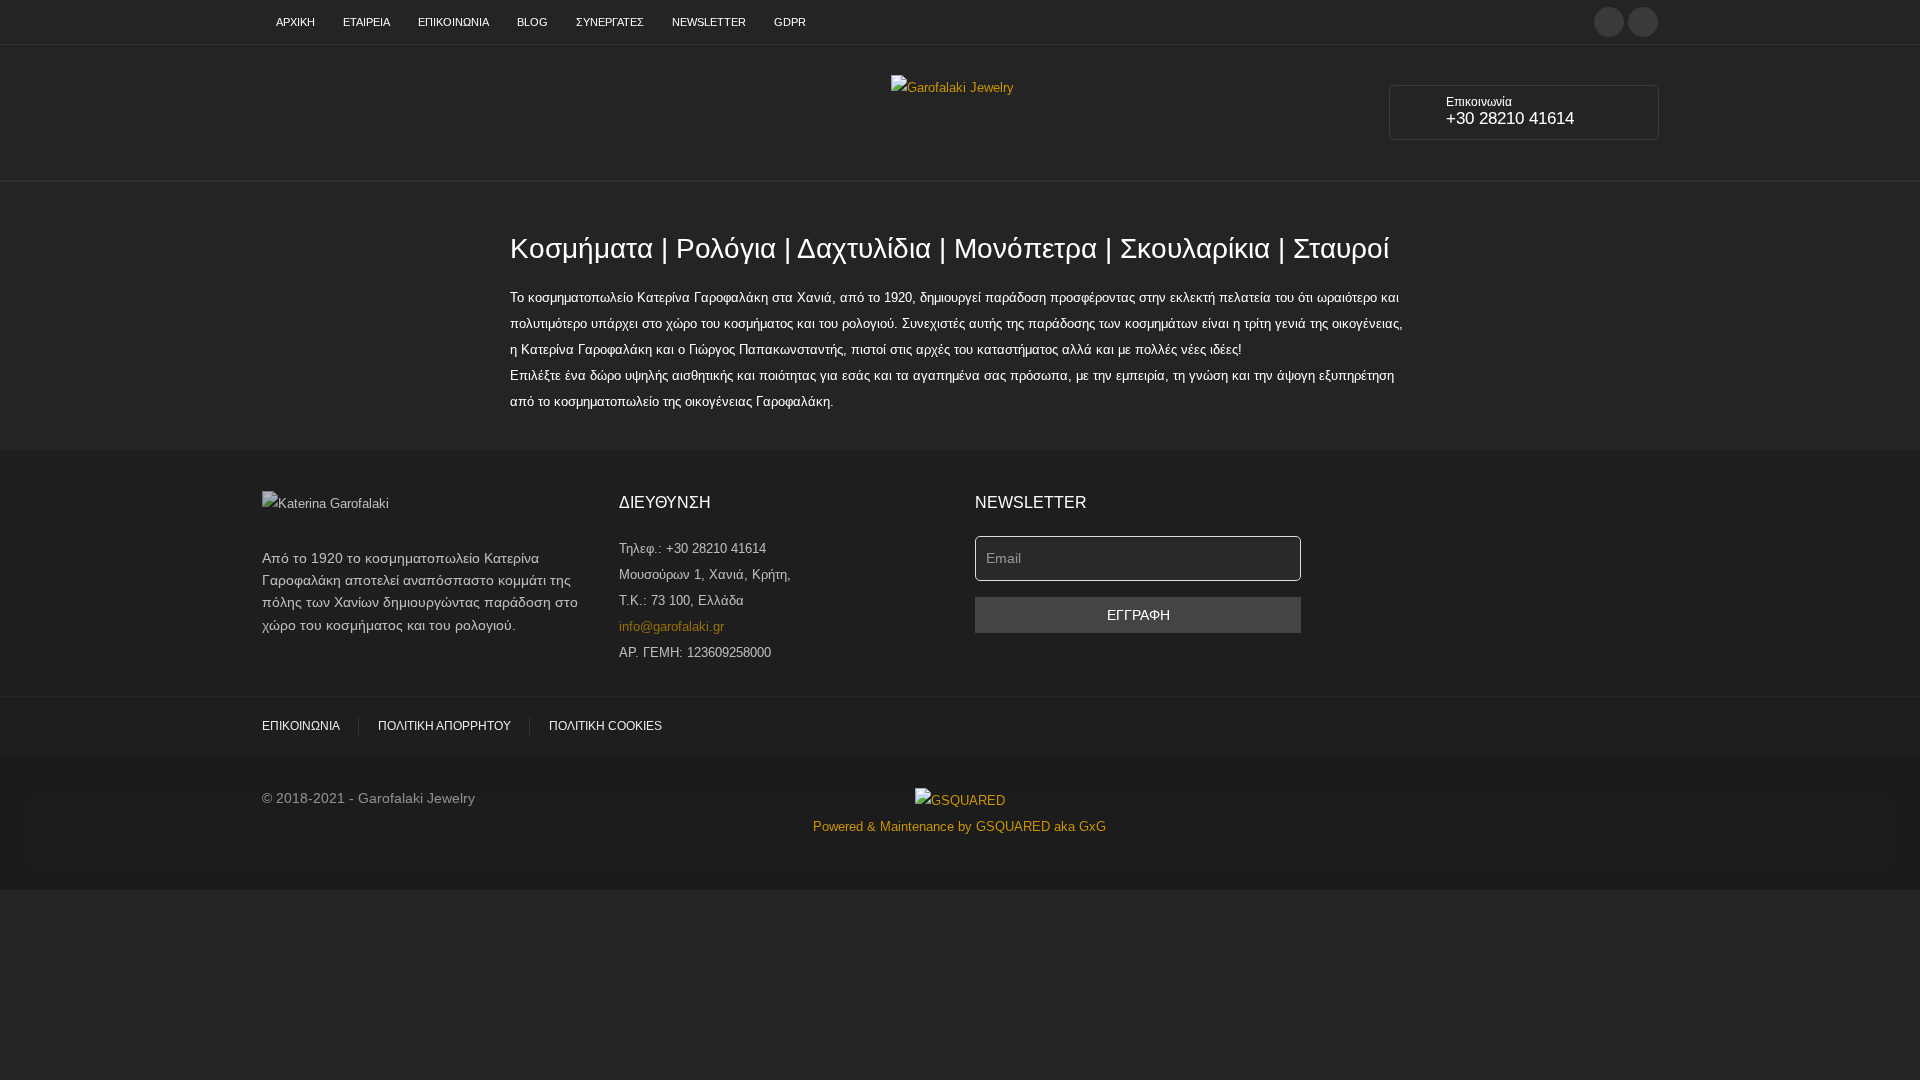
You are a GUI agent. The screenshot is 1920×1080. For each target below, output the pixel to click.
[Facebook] (1609, 20)
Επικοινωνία (453, 22)
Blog (532, 22)
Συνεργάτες (610, 22)
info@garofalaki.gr (671, 626)
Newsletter (709, 22)
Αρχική (295, 22)
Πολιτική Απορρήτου (444, 726)
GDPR (790, 22)
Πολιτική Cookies (605, 726)
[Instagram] (1643, 20)
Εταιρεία (366, 22)
